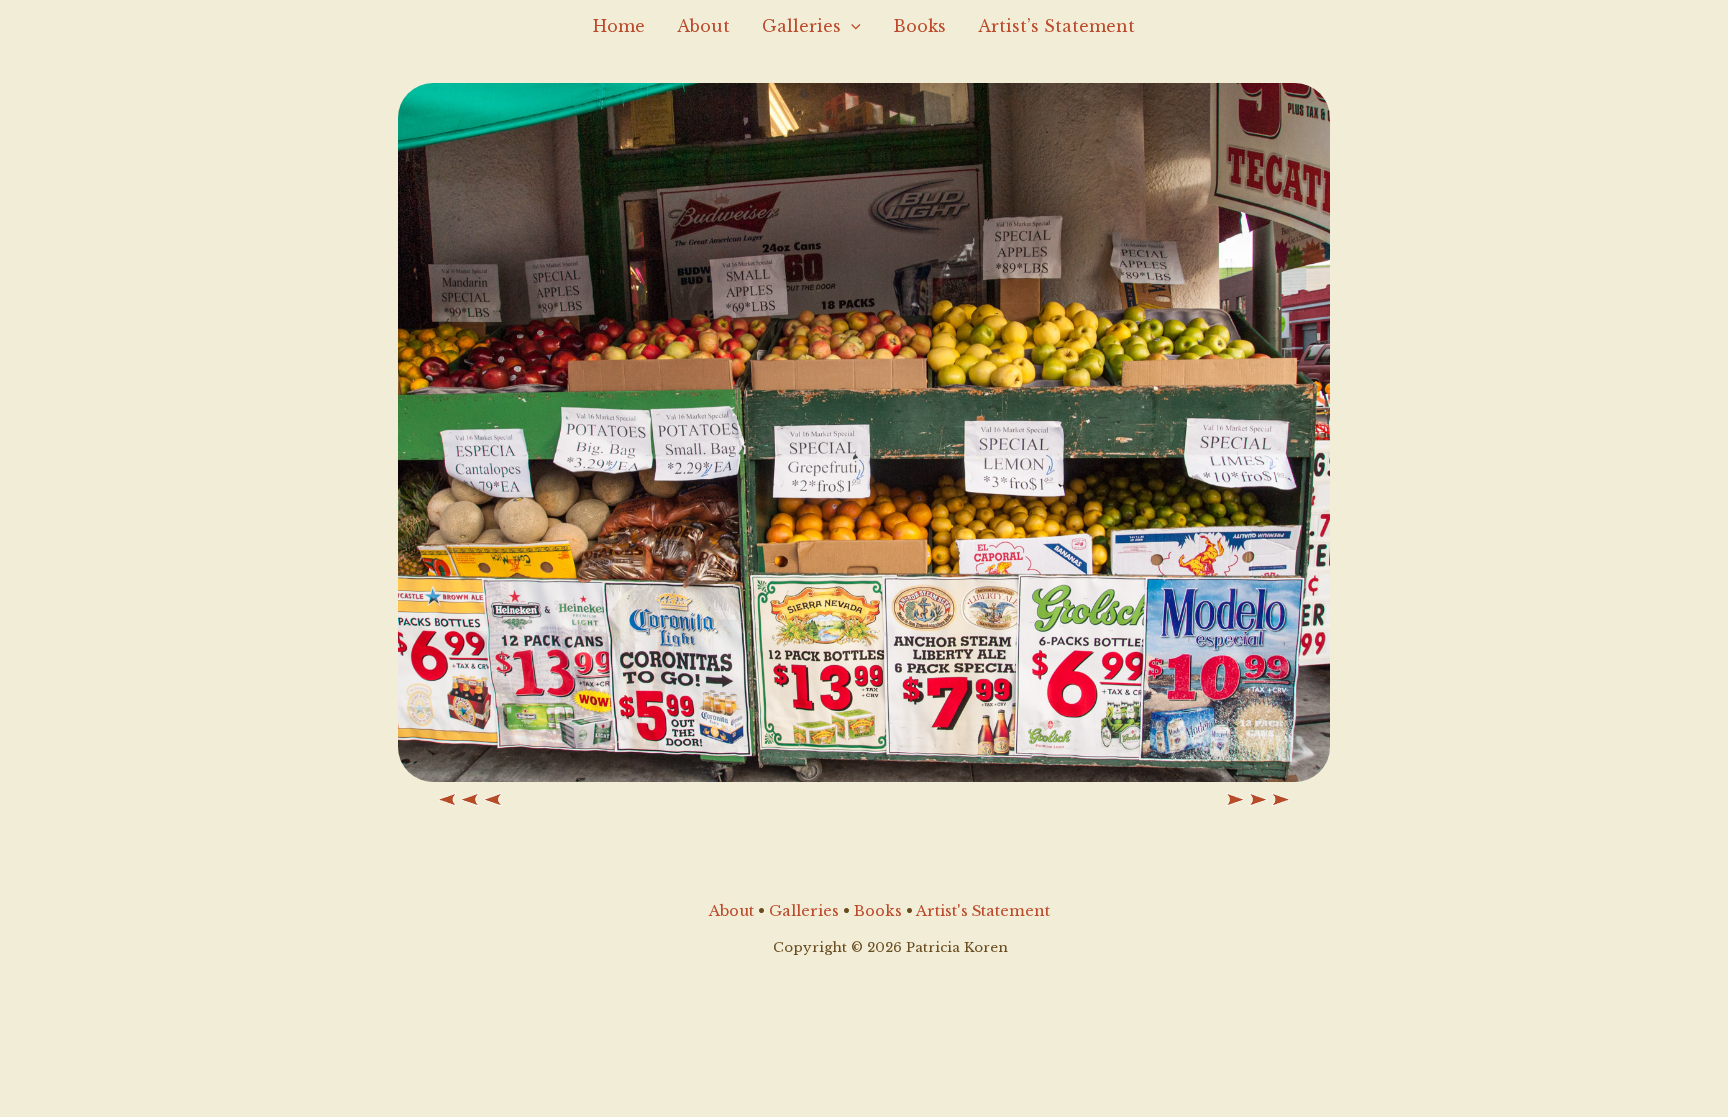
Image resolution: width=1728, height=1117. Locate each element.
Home (619, 26)
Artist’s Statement (1056, 26)
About (703, 26)
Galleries (801, 26)
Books (919, 26)
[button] (851, 26)
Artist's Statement (983, 911)
